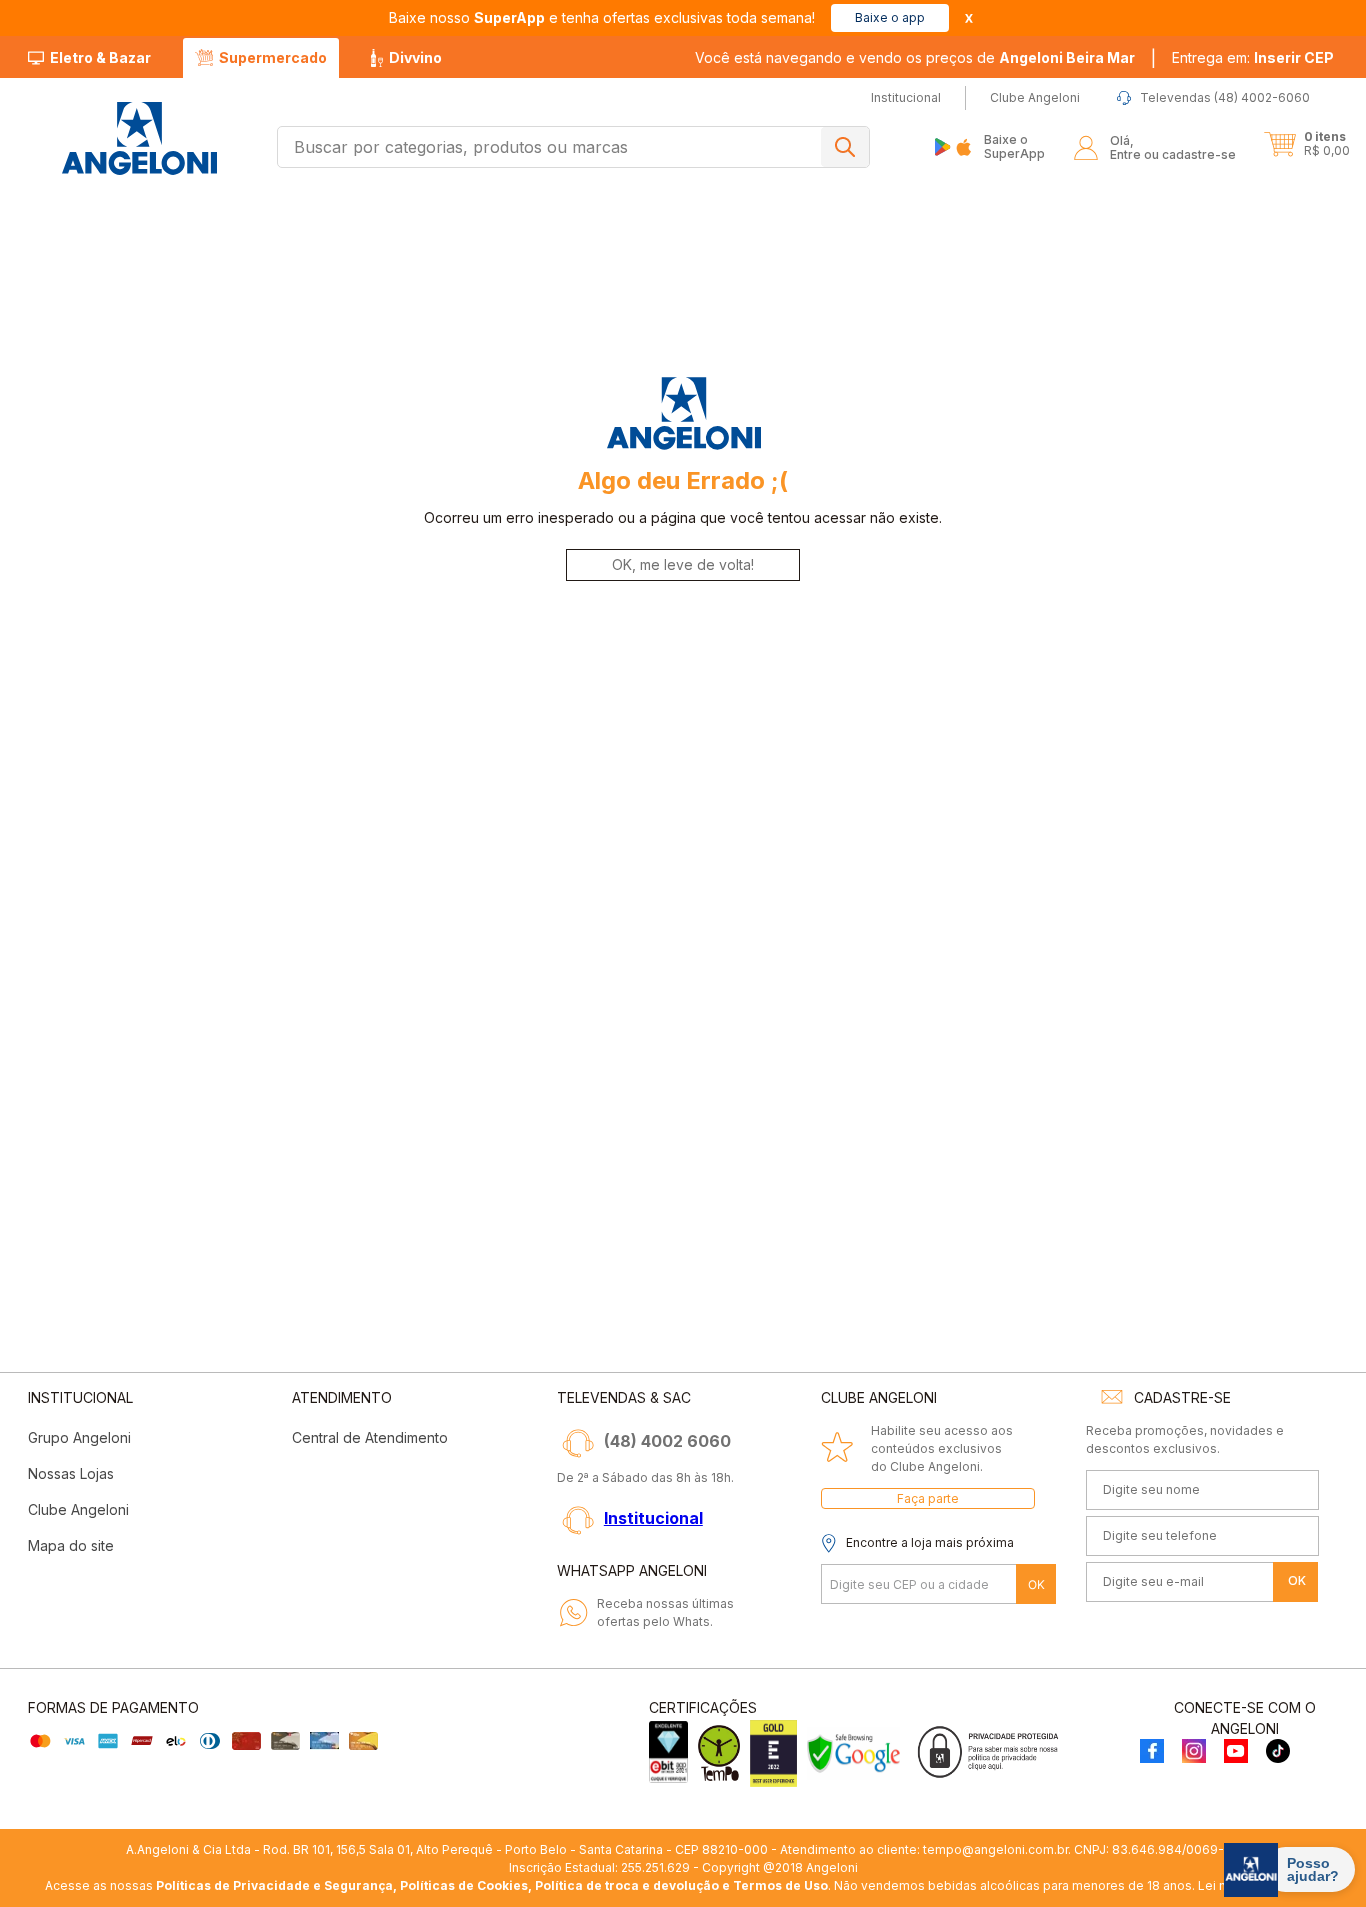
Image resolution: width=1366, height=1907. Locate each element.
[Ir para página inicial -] (138, 138)
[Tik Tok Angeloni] (1278, 1752)
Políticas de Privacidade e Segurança (274, 1885)
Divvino (415, 57)
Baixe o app (890, 17)
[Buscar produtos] (845, 147)
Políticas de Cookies (464, 1885)
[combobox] (573, 147)
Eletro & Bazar (100, 57)
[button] (1253, 58)
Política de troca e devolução (627, 1885)
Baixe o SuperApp (1014, 146)
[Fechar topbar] (969, 18)
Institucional (653, 1518)
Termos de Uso (780, 1885)
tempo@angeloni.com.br (995, 1849)
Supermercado (273, 57)
